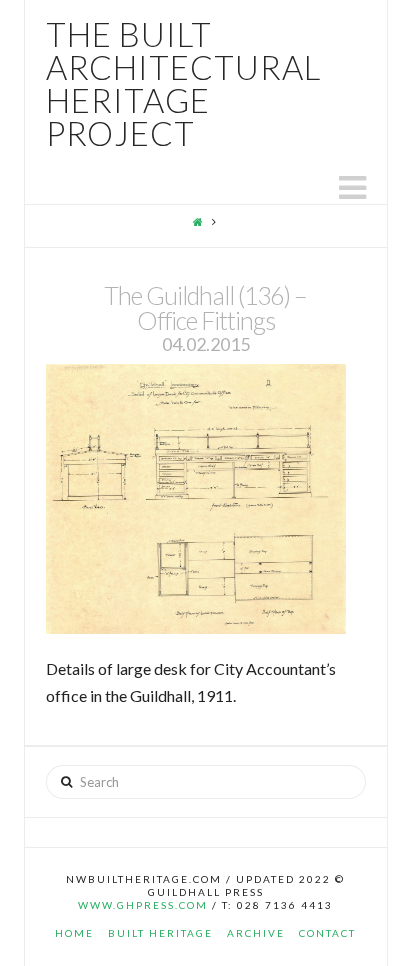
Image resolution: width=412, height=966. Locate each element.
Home (74, 933)
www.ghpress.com (143, 905)
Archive (256, 933)
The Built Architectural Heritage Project (183, 84)
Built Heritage (160, 933)
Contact (327, 933)
